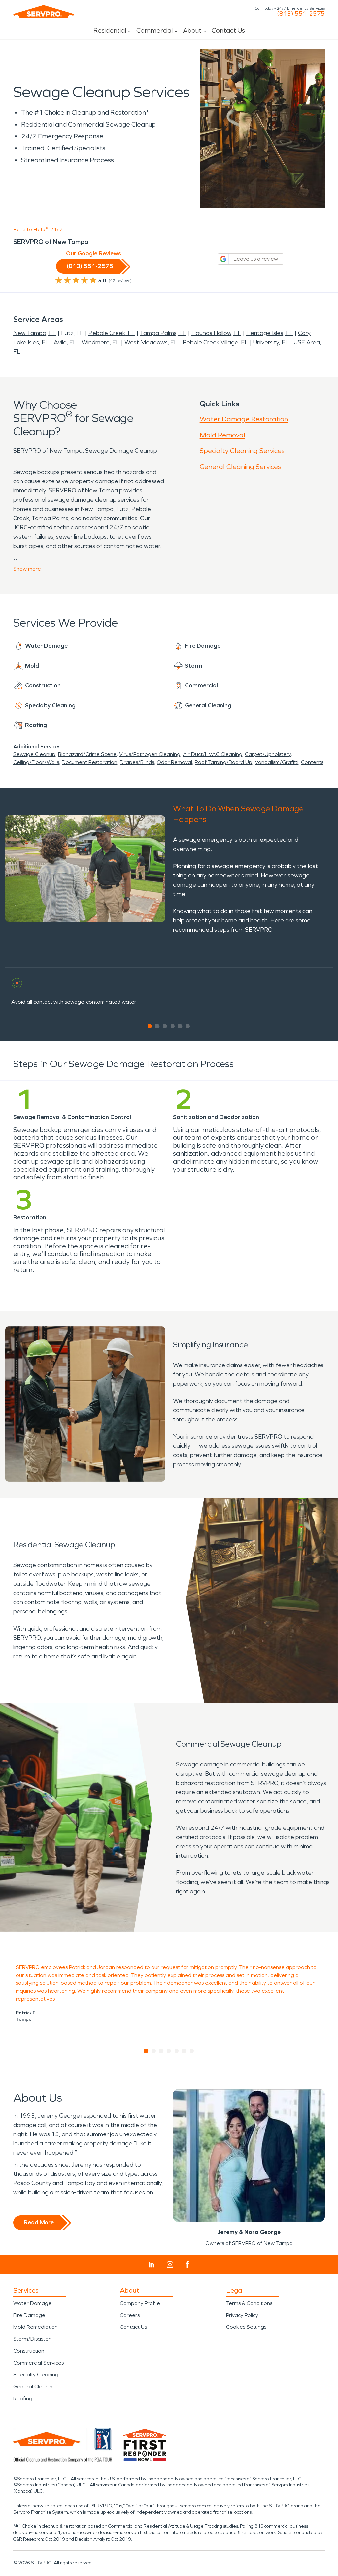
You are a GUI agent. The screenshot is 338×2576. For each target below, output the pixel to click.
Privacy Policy (242, 2315)
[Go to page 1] (150, 1026)
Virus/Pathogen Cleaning (150, 754)
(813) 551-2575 (301, 14)
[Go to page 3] (165, 1026)
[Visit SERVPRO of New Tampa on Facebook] (188, 2265)
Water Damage (32, 2303)
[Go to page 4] (173, 1026)
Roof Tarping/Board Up (223, 762)
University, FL (271, 342)
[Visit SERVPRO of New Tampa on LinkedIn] (151, 2265)
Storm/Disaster (32, 2339)
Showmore (27, 569)
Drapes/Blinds (137, 762)
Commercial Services (38, 2363)
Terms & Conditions (249, 2303)
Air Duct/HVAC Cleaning (213, 754)
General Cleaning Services (240, 467)
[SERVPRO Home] (44, 12)
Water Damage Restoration (244, 419)
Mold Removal (222, 435)
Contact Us (228, 30)
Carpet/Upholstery (268, 754)
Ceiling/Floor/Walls (36, 762)
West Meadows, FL (151, 342)
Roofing (23, 2398)
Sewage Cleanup (34, 754)
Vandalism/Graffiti (277, 762)
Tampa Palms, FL (163, 333)
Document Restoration (89, 762)
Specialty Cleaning (36, 2375)
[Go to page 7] (192, 2051)
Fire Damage (29, 2315)
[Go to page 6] (188, 1026)
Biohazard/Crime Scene (87, 754)
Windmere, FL (101, 342)
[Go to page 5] (180, 1026)
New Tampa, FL (35, 333)
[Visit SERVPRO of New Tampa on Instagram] (170, 2265)
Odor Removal (174, 762)
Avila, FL (65, 342)
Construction (29, 2351)
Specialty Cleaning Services (242, 451)
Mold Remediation (35, 2327)
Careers (130, 2315)
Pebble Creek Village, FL (215, 342)
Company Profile (140, 2303)
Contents (312, 762)
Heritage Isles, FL (270, 333)
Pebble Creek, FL (112, 333)
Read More (39, 2222)
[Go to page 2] (158, 1026)
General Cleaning (34, 2386)
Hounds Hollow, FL (216, 333)
